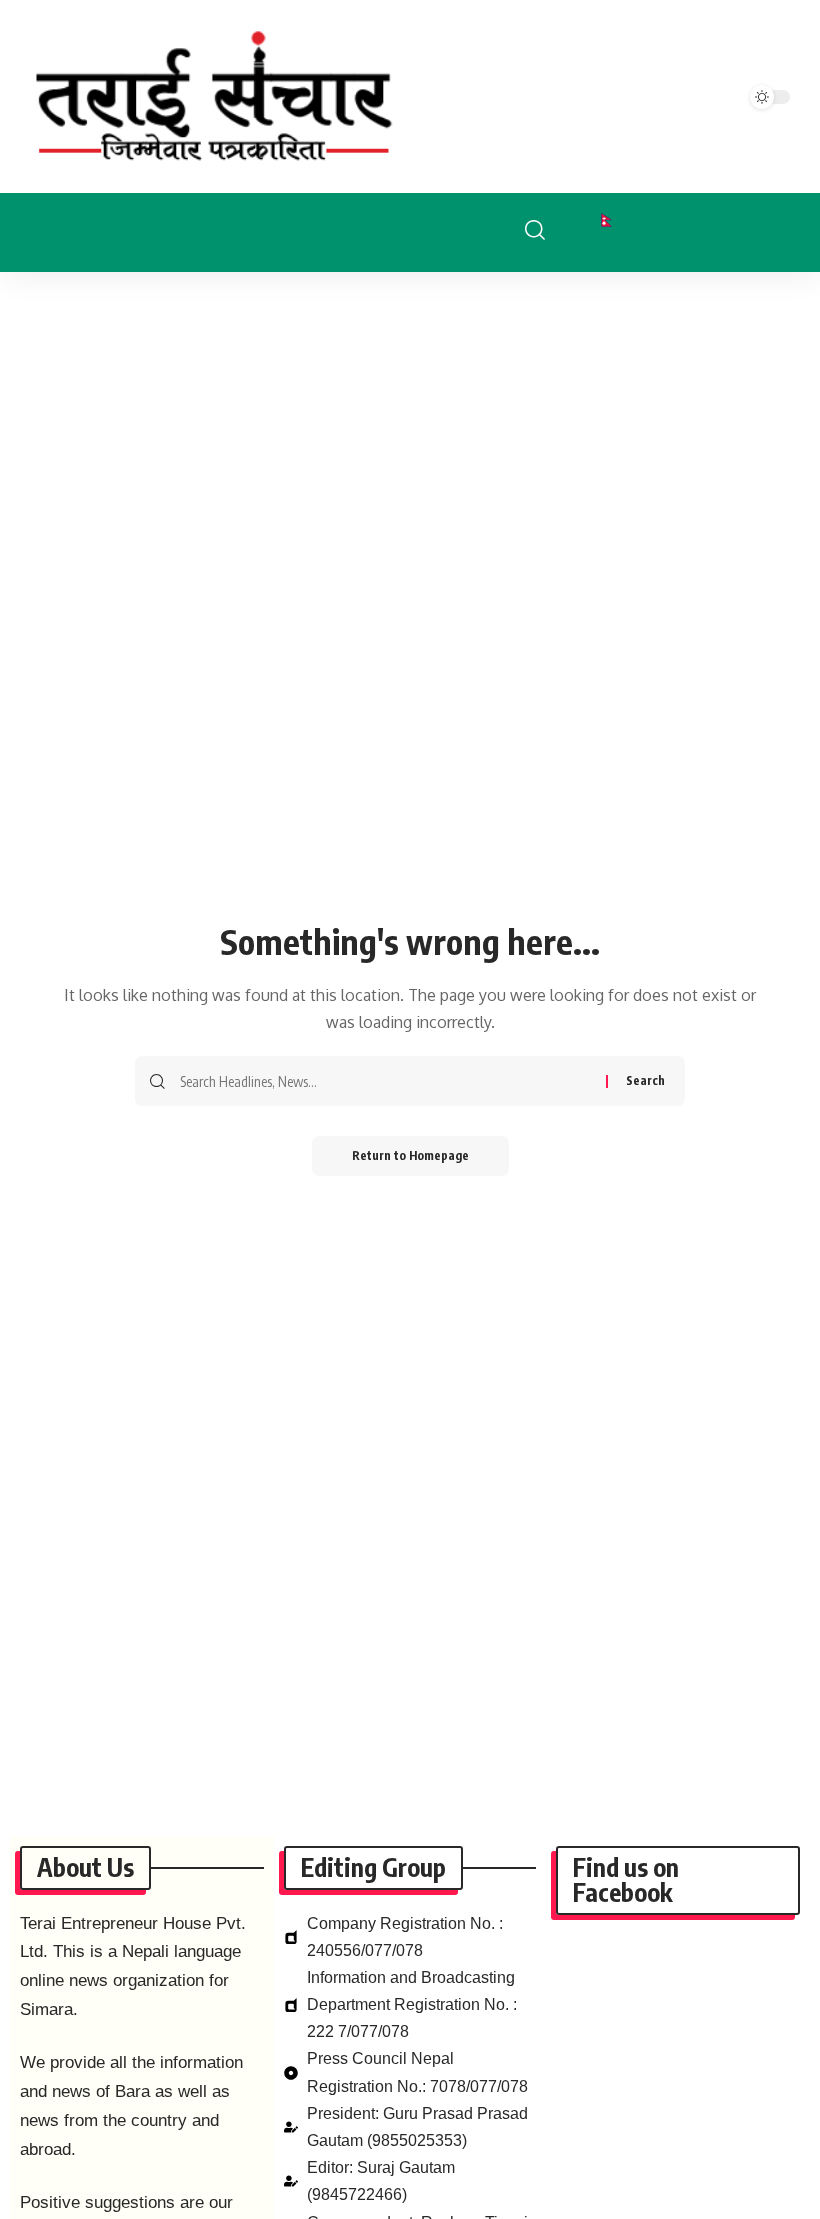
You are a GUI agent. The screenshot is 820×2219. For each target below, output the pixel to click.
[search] (550, 230)
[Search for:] (385, 1081)
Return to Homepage (410, 1155)
